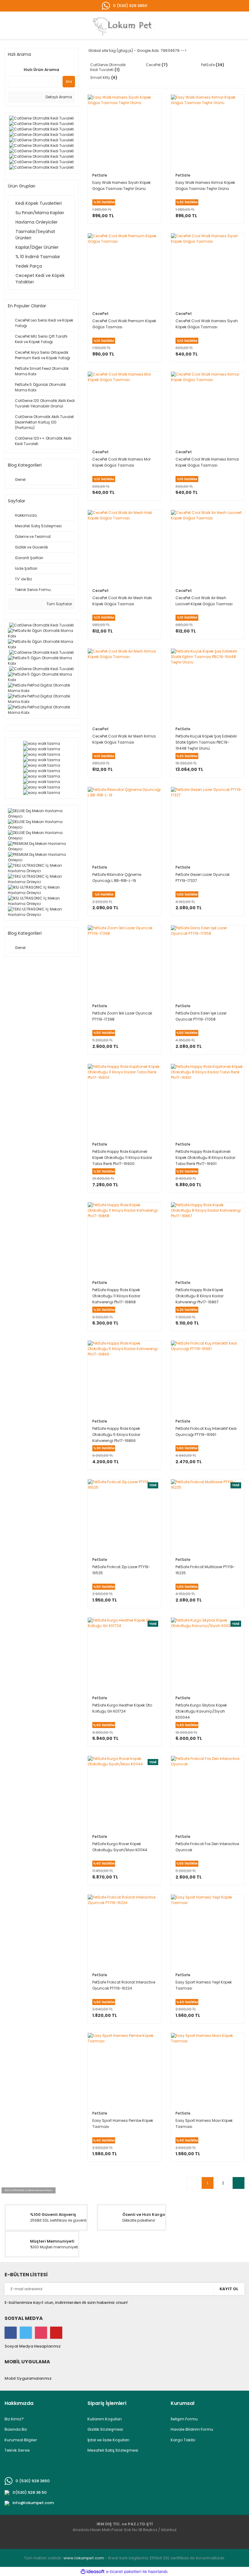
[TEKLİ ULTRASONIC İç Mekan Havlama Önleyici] (41, 868)
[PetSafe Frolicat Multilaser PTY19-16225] (208, 1516)
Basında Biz (16, 2429)
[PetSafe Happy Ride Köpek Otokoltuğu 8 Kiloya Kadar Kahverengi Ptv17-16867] (208, 1239)
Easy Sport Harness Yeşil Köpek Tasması (204, 1985)
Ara (69, 81)
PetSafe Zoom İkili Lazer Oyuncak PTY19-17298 (122, 1016)
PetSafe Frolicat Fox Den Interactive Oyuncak (207, 1847)
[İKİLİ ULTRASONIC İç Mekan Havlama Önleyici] (41, 890)
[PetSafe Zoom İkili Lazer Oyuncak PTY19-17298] (124, 962)
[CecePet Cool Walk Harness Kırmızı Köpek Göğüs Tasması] (208, 408)
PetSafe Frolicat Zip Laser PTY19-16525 (121, 1570)
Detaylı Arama (58, 97)
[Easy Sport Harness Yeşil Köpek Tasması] (208, 1931)
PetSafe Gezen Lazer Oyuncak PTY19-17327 (203, 878)
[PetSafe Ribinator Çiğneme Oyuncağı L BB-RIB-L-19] (124, 824)
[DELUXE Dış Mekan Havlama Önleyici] (41, 814)
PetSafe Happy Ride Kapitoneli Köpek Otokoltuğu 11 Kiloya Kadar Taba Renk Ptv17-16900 (122, 1158)
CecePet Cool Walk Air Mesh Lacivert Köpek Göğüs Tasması (204, 601)
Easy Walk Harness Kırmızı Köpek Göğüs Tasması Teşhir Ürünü (205, 186)
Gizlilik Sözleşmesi (105, 2429)
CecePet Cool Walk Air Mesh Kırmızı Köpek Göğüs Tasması (124, 739)
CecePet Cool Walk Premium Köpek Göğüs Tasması (124, 324)
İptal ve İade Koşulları (108, 2440)
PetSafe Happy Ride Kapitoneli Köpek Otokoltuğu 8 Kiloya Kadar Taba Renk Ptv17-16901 (205, 1158)
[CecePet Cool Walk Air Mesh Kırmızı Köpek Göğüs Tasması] (124, 685)
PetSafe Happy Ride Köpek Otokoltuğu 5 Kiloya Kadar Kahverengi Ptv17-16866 (116, 1435)
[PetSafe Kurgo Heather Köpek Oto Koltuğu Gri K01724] (124, 1654)
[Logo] (126, 25)
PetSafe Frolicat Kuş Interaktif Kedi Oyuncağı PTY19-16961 (206, 1431)
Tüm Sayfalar (59, 604)
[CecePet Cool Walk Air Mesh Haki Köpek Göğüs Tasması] (124, 547)
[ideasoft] (93, 2572)
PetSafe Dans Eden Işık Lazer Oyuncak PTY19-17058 (201, 1016)
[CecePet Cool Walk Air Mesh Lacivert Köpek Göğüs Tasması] (208, 547)
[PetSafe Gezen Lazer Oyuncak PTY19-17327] (208, 824)
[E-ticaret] (124, 2571)
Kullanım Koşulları (105, 2419)
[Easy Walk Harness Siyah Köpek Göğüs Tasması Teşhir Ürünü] (124, 131)
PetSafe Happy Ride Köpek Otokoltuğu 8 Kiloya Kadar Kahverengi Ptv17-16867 (200, 1296)
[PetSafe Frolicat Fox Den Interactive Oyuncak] (208, 1793)
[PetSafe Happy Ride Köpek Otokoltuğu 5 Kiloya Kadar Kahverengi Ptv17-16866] (124, 1377)
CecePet (101, 314)
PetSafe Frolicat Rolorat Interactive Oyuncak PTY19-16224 (124, 1985)
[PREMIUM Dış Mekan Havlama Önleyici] (41, 846)
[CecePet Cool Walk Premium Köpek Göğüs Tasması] (124, 270)
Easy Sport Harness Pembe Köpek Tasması (123, 2124)
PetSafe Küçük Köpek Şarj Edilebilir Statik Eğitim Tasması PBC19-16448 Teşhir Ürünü (206, 742)
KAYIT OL (229, 2289)
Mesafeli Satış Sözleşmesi (113, 2450)
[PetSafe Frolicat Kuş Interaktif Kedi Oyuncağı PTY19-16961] (208, 1377)
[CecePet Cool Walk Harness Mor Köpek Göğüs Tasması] (124, 408)
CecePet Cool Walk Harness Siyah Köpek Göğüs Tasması (207, 324)
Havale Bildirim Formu (192, 2429)
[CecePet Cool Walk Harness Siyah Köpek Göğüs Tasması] (208, 270)
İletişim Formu (184, 2419)
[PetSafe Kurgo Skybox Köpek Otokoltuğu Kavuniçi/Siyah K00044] (208, 1654)
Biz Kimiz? (14, 2419)
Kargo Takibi (183, 2440)
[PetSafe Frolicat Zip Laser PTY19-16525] (124, 1516)
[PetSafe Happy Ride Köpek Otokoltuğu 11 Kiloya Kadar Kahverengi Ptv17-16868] (124, 1239)
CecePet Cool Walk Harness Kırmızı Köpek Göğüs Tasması (207, 462)
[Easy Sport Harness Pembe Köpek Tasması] (124, 2070)
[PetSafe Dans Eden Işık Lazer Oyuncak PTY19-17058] (208, 962)
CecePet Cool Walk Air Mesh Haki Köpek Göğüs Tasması (122, 601)
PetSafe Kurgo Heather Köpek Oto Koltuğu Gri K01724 (122, 1708)
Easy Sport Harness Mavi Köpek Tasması (204, 2124)
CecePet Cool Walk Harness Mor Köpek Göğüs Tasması (121, 462)
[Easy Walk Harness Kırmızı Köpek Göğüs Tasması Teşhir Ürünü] (208, 131)
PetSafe (100, 175)
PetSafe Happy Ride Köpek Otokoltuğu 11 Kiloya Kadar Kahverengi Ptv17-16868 (116, 1296)
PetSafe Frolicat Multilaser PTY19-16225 (205, 1570)
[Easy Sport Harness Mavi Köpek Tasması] (208, 2070)
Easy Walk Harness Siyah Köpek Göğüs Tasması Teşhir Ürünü (121, 186)
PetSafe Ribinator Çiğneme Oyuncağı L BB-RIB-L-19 (117, 878)
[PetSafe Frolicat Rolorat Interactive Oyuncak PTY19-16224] (124, 1931)
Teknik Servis (17, 2450)
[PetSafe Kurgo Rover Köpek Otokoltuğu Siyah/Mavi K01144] (124, 1793)
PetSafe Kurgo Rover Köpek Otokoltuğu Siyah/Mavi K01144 (120, 1847)
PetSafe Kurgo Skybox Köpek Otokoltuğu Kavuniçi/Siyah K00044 (201, 1711)
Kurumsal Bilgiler (21, 2440)
